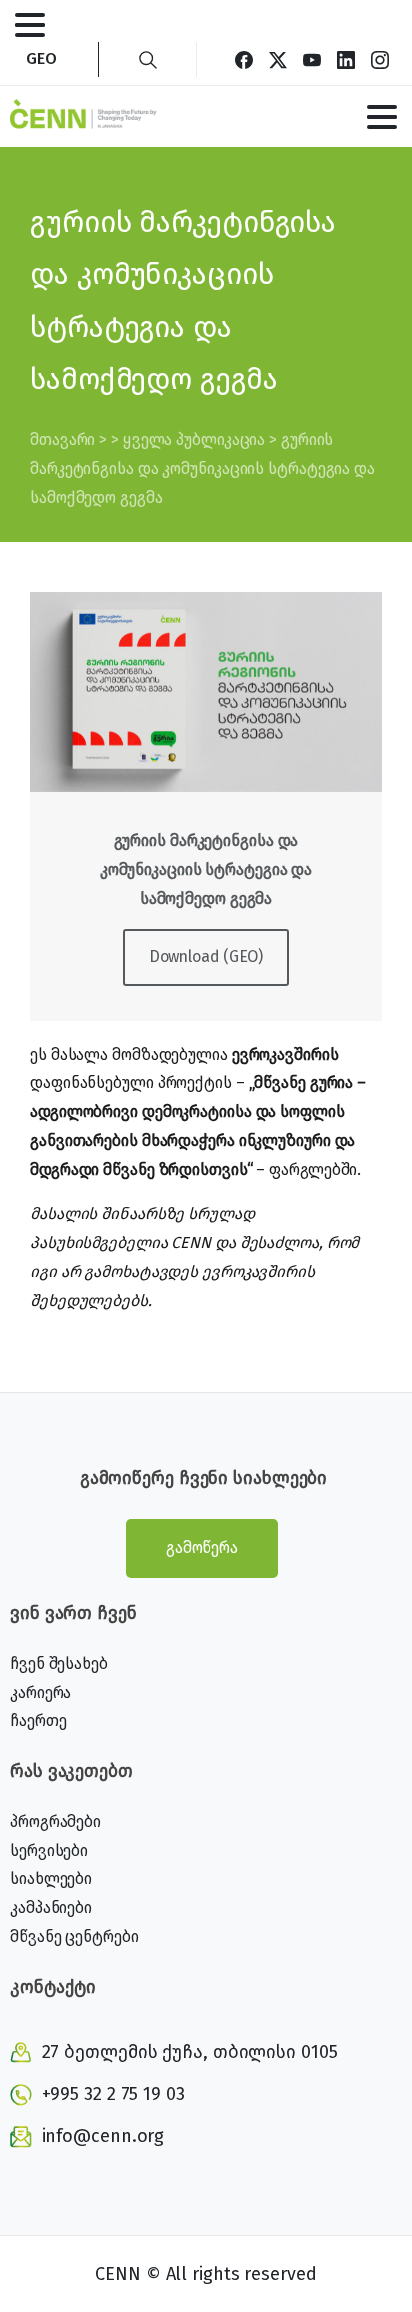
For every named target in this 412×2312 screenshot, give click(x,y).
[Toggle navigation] (30, 25)
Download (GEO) (206, 956)
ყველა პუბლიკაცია (194, 439)
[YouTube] (312, 59)
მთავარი (62, 439)
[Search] (148, 59)
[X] (278, 59)
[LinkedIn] (346, 59)
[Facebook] (244, 59)
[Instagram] (380, 59)
